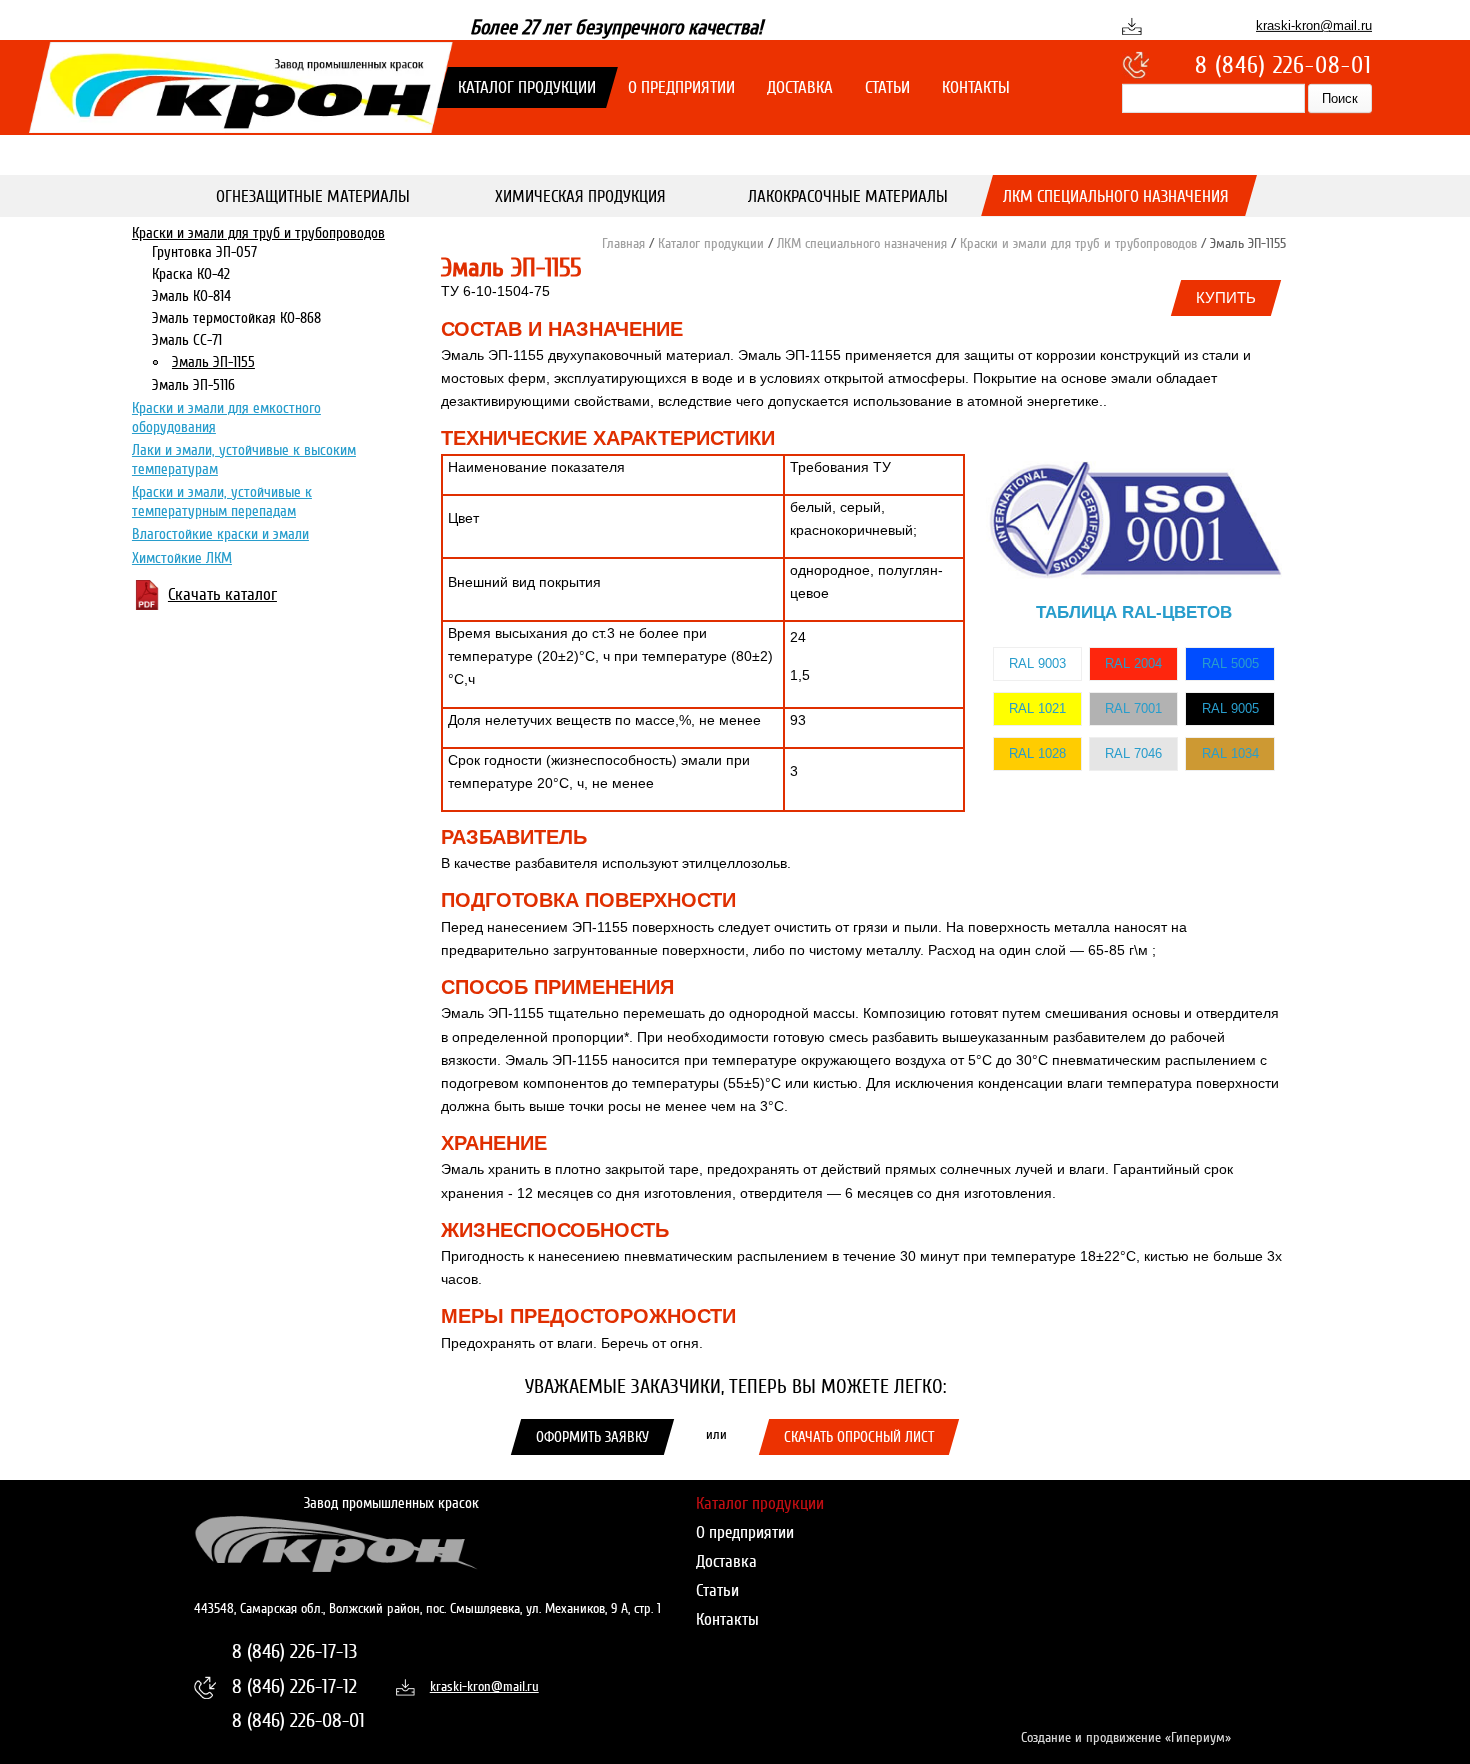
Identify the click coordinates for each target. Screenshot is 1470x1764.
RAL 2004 (1133, 663)
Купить (1226, 297)
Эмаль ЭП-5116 (193, 385)
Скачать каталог (222, 595)
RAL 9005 (1230, 708)
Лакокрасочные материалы (848, 196)
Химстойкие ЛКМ (182, 559)
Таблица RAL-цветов (1134, 612)
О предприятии (681, 87)
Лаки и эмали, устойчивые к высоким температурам (244, 460)
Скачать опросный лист (859, 1437)
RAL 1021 (1037, 708)
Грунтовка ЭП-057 (204, 253)
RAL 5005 (1230, 663)
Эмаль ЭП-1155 (213, 363)
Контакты (976, 87)
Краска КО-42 (191, 275)
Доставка (800, 87)
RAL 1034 (1230, 753)
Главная (623, 243)
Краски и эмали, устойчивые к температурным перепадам (222, 502)
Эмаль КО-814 (191, 297)
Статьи (887, 87)
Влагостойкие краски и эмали (220, 535)
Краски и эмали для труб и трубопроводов (258, 233)
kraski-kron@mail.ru (1314, 25)
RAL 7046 (1133, 753)
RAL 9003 (1037, 663)
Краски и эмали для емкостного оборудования (226, 418)
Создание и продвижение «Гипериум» (1126, 1737)
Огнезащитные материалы (312, 196)
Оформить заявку (592, 1437)
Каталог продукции (527, 87)
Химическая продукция (580, 196)
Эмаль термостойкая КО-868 (236, 319)
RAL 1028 (1037, 753)
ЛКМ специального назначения (1115, 196)
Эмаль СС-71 (187, 341)
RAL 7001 (1133, 708)
